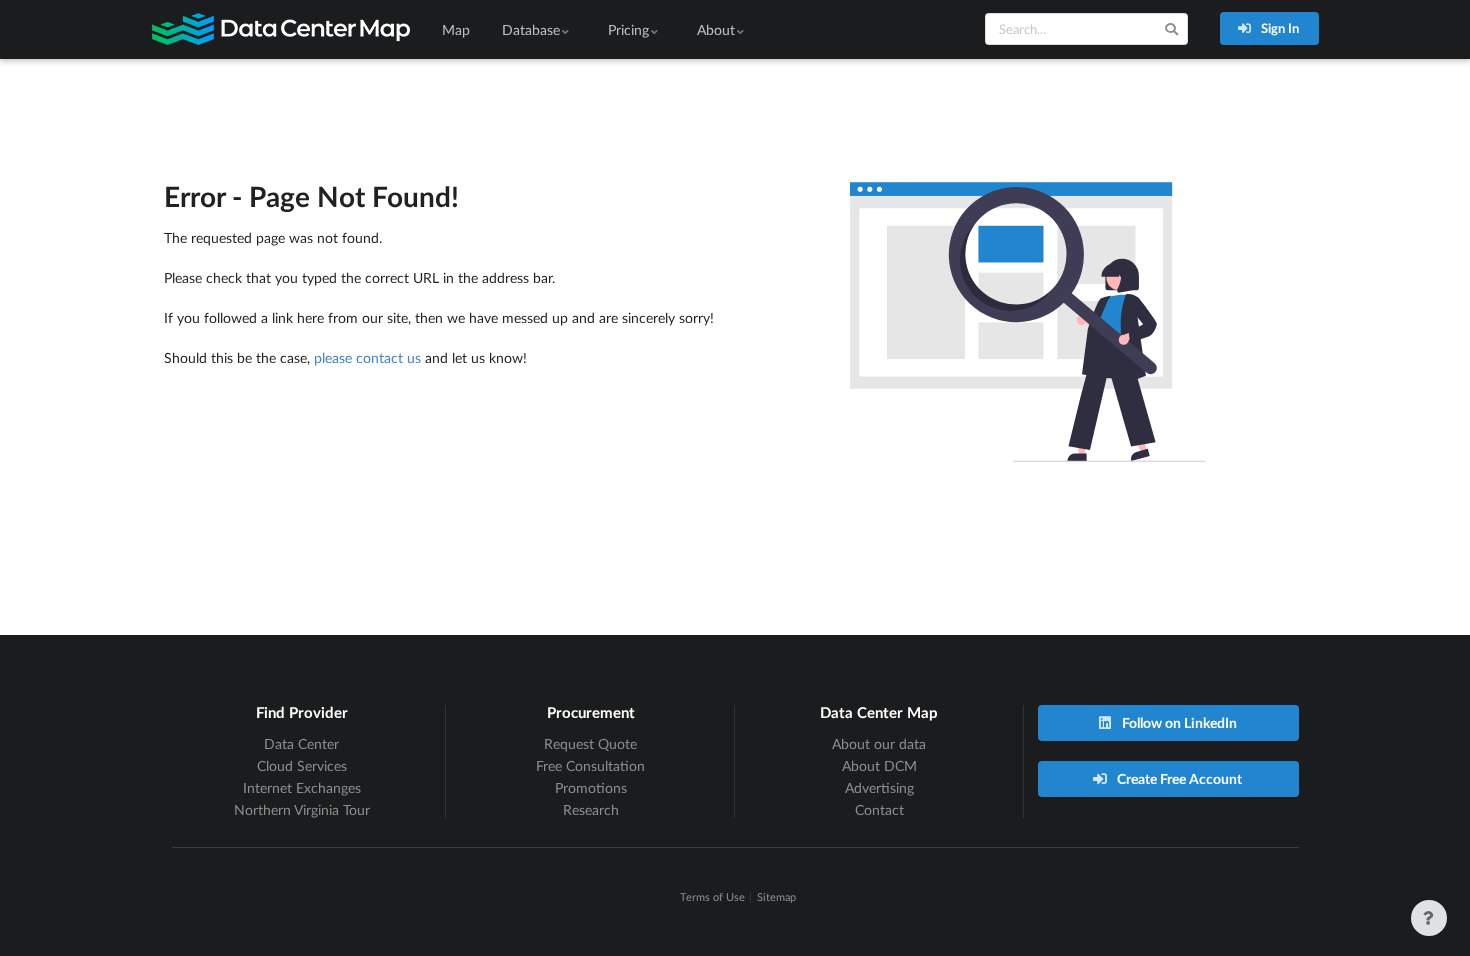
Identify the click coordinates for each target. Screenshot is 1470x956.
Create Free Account (1178, 778)
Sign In (1278, 28)
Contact (879, 809)
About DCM (879, 765)
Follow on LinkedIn (1178, 722)
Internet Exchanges (302, 787)
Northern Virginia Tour (302, 809)
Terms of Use (712, 896)
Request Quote (590, 743)
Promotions (591, 787)
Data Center (301, 743)
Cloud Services (302, 765)
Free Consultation (590, 765)
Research (591, 809)
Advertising (879, 787)
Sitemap (776, 896)
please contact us (367, 357)
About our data (879, 743)
